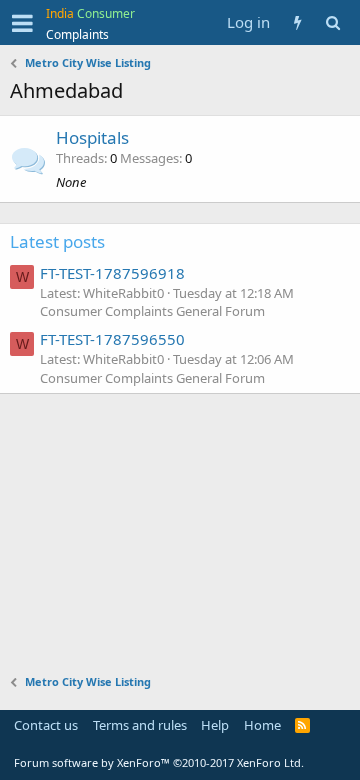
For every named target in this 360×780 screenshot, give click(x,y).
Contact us (46, 725)
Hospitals (92, 137)
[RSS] (302, 725)
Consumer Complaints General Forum (152, 311)
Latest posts (57, 241)
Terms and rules (140, 725)
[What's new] (297, 22)
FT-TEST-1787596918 (112, 273)
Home (262, 725)
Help (215, 725)
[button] (22, 23)
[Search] (332, 22)
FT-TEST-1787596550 (112, 339)
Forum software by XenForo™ (159, 762)
